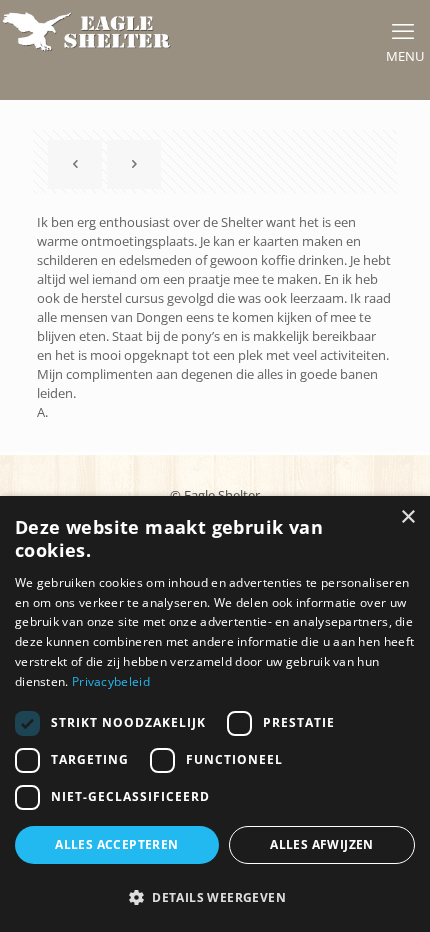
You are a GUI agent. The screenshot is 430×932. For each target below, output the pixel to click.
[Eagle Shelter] (87, 30)
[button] (215, 897)
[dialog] (215, 714)
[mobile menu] (403, 30)
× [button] (407, 517)
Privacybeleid (111, 681)
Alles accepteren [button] (116, 844)
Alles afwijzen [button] (322, 844)
